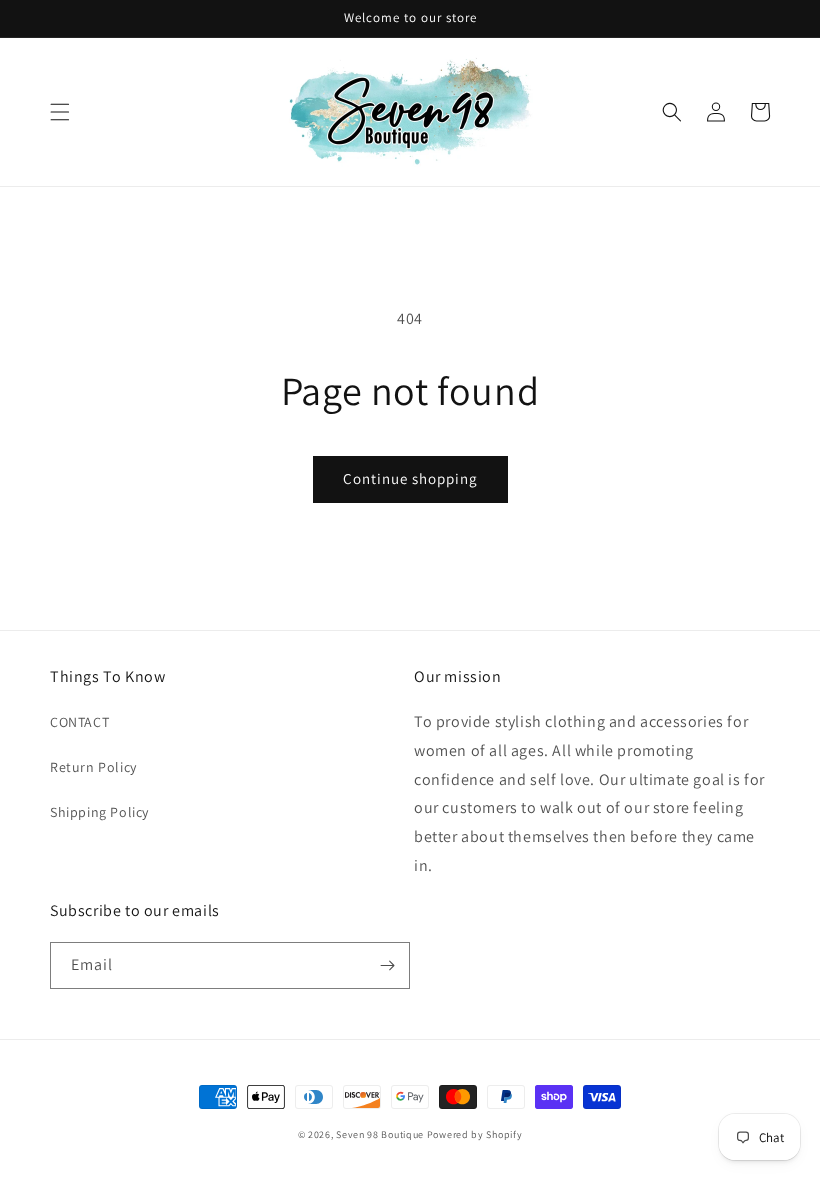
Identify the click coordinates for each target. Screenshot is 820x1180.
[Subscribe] (387, 965)
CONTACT (79, 722)
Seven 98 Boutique (381, 1134)
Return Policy (93, 767)
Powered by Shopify (475, 1134)
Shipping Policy (99, 812)
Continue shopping (410, 478)
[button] (60, 112)
